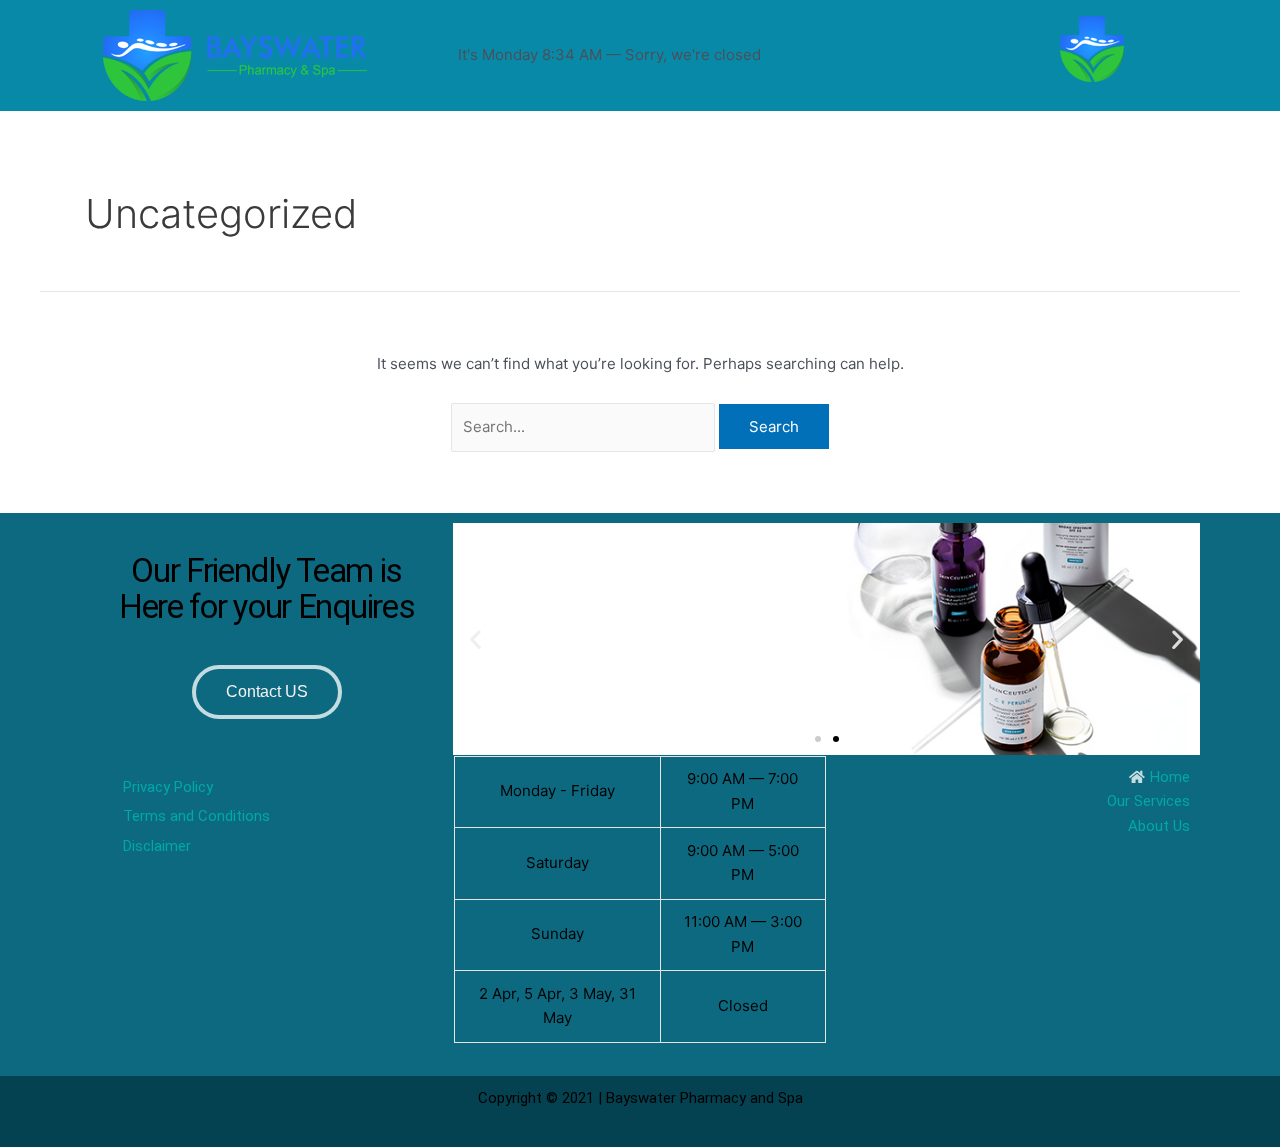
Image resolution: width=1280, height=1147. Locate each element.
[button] (475, 638)
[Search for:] (585, 426)
